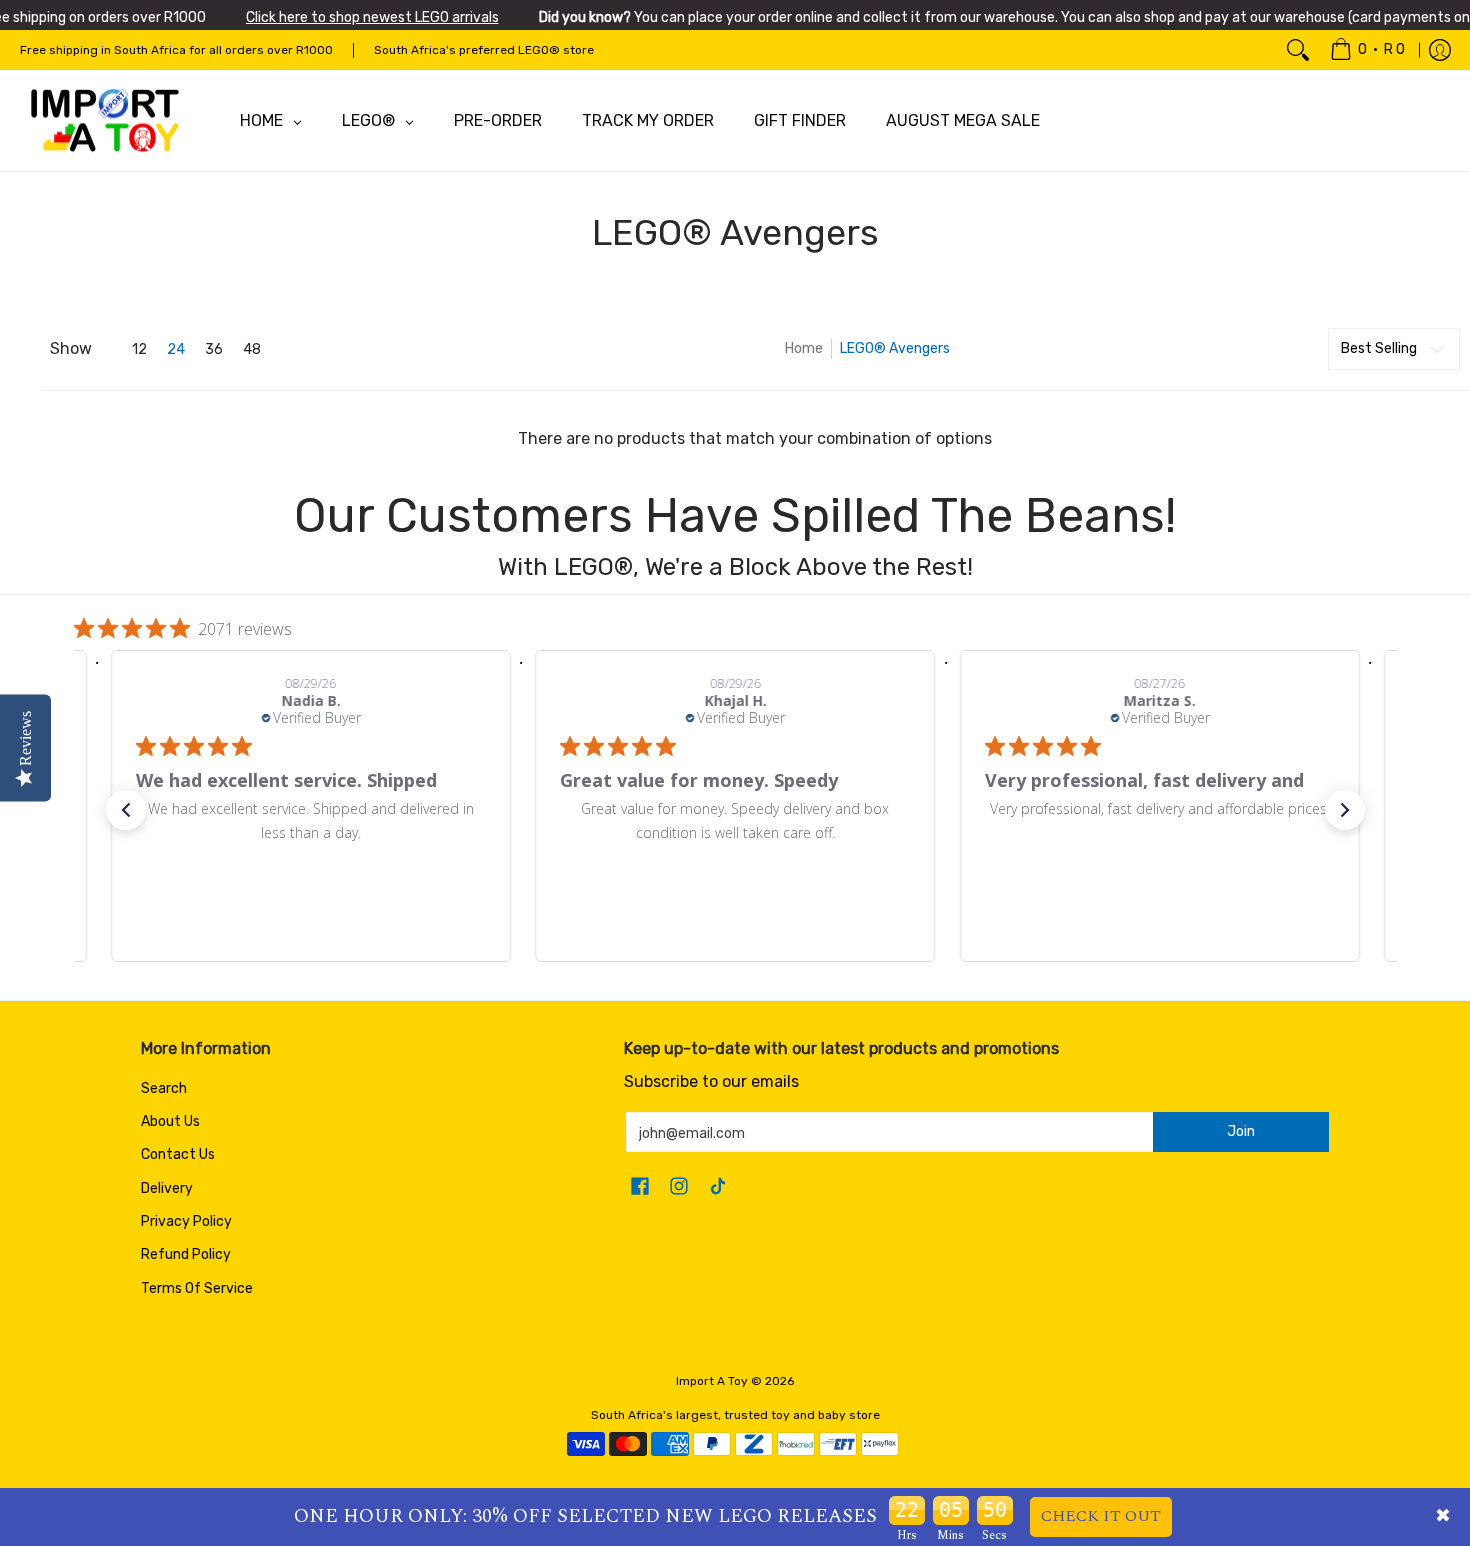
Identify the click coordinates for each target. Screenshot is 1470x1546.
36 (214, 350)
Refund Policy (186, 1254)
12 (139, 350)
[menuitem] (1367, 50)
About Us (170, 1121)
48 (252, 350)
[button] (126, 810)
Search (164, 1088)
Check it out (1101, 1516)
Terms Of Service (197, 1288)
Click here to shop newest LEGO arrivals (372, 17)
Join (1241, 1131)
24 (176, 350)
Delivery (167, 1188)
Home (804, 348)
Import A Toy (712, 1381)
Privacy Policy (186, 1221)
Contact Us (178, 1154)
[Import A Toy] (105, 121)
